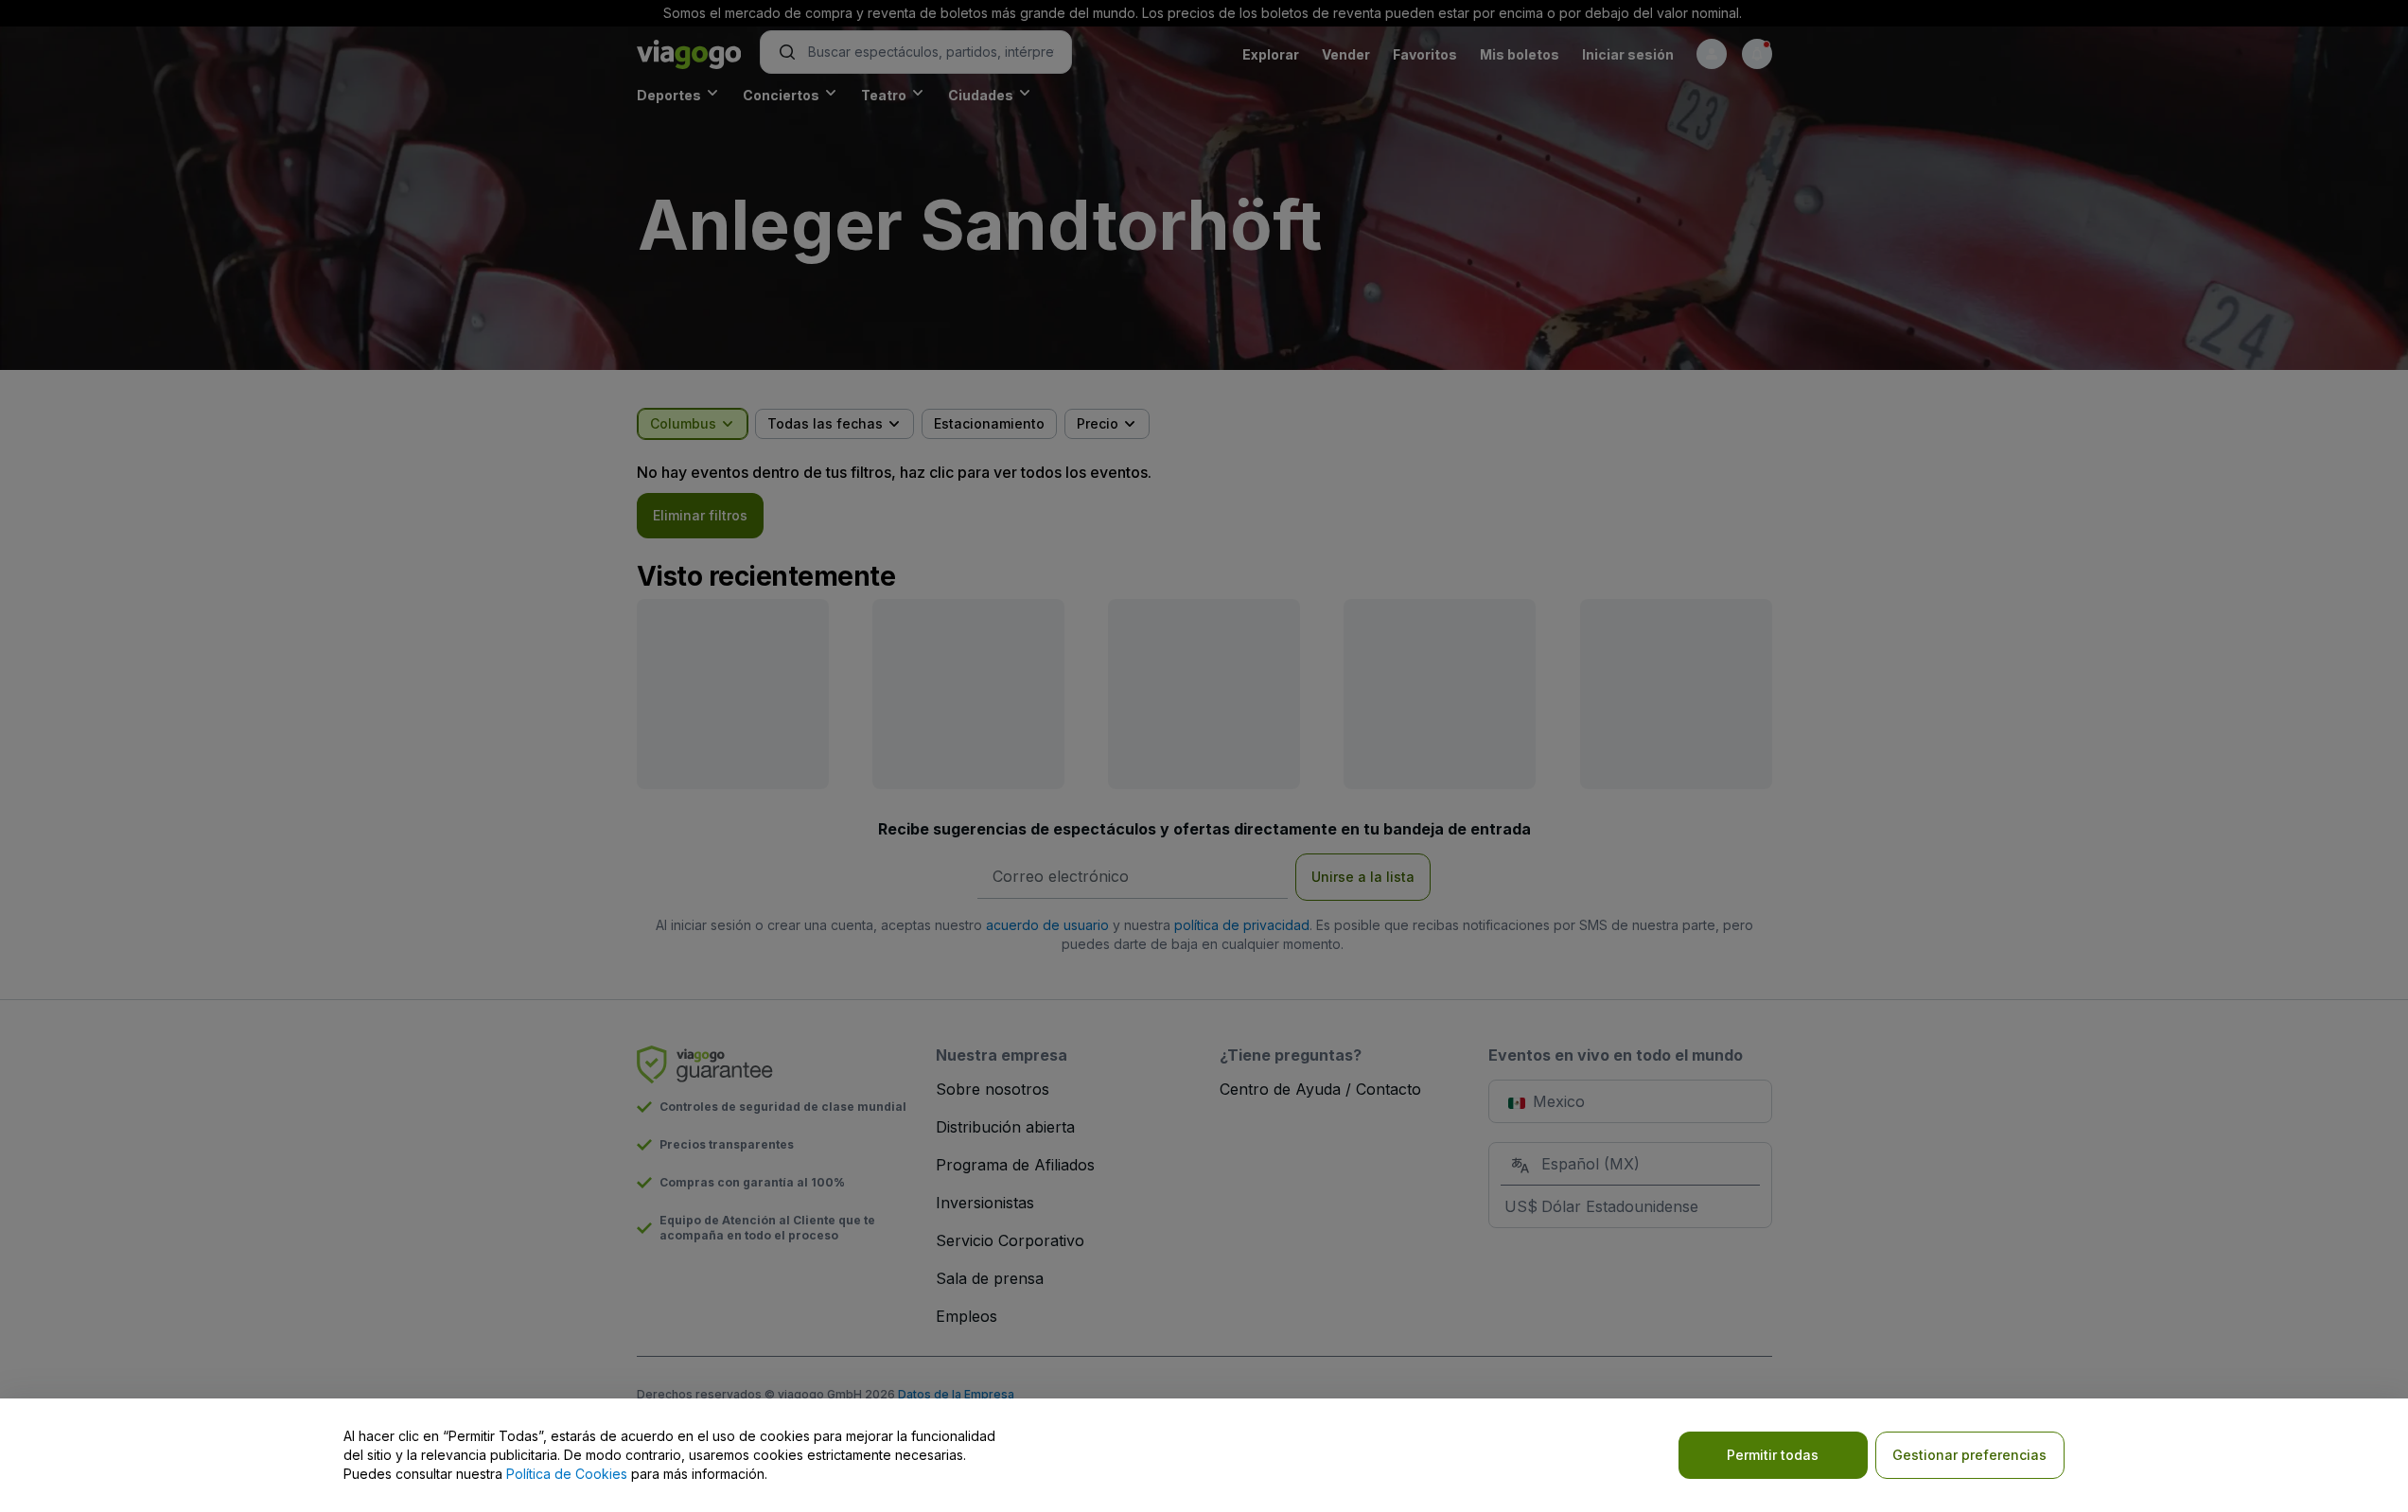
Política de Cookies (567, 1474)
